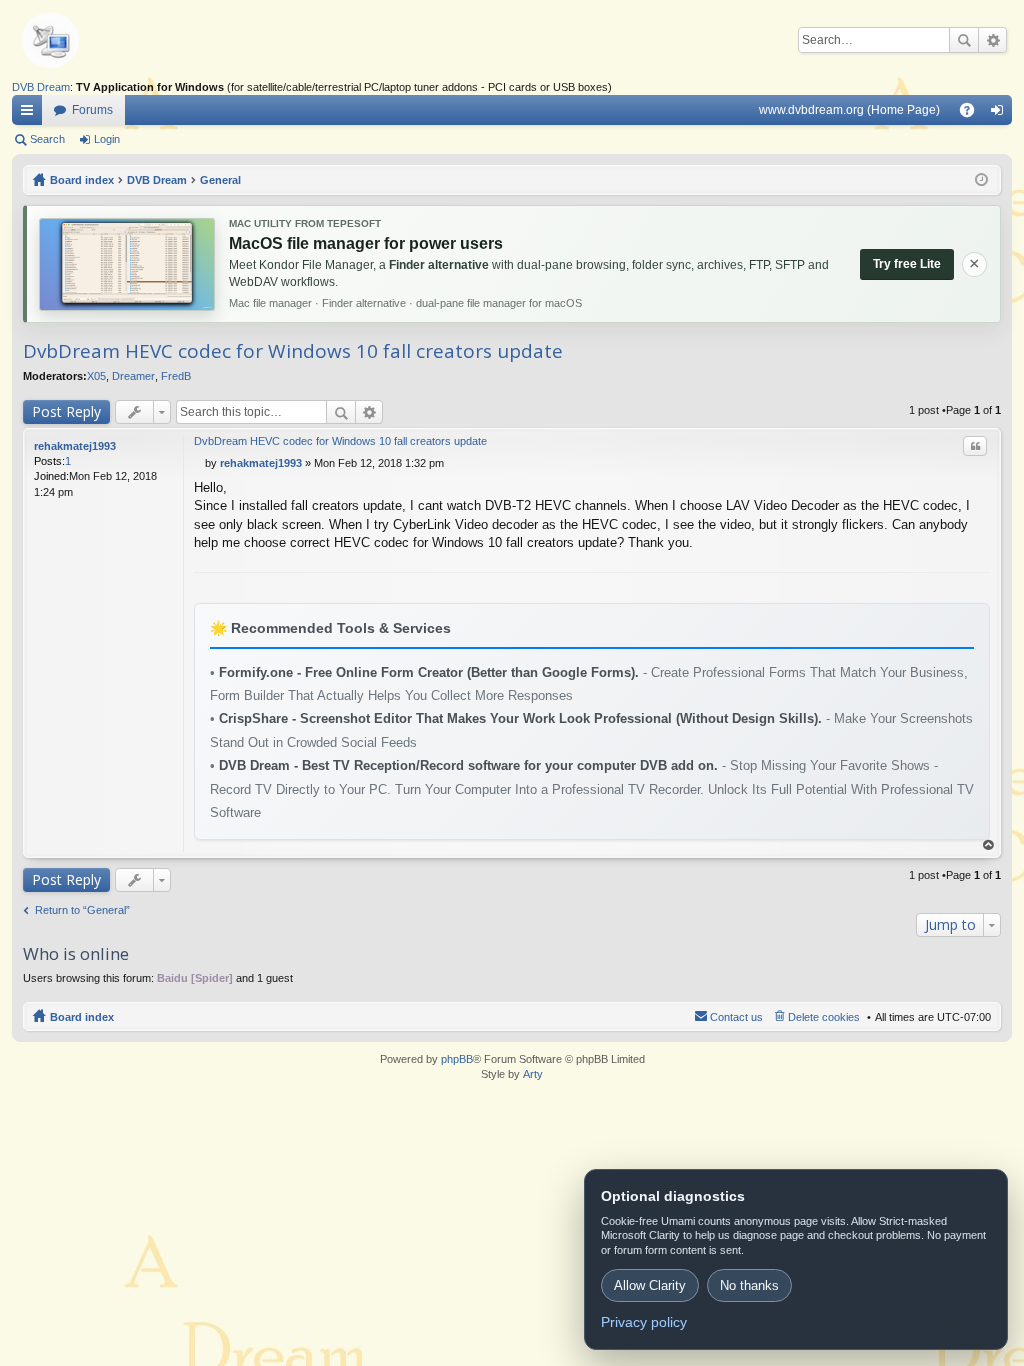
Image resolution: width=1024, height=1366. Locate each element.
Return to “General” (82, 910)
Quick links (31, 114)
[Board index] (82, 40)
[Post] (199, 463)
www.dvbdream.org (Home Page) (849, 110)
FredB (176, 376)
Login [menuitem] (1001, 114)
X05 (96, 376)
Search (964, 40)
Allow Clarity (650, 1285)
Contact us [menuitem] (736, 1017)
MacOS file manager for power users (366, 243)
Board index (82, 1017)
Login (107, 139)
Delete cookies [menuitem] (824, 1017)
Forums (92, 110)
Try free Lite (907, 264)
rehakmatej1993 (75, 446)
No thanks (749, 1285)
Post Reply (66, 411)
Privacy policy (644, 1322)
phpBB (457, 1059)
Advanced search (992, 40)
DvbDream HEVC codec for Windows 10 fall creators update (293, 351)
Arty (533, 1074)
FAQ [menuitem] (973, 114)
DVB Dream (41, 87)
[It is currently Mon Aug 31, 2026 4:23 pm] (981, 180)
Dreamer (133, 376)
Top (989, 845)
